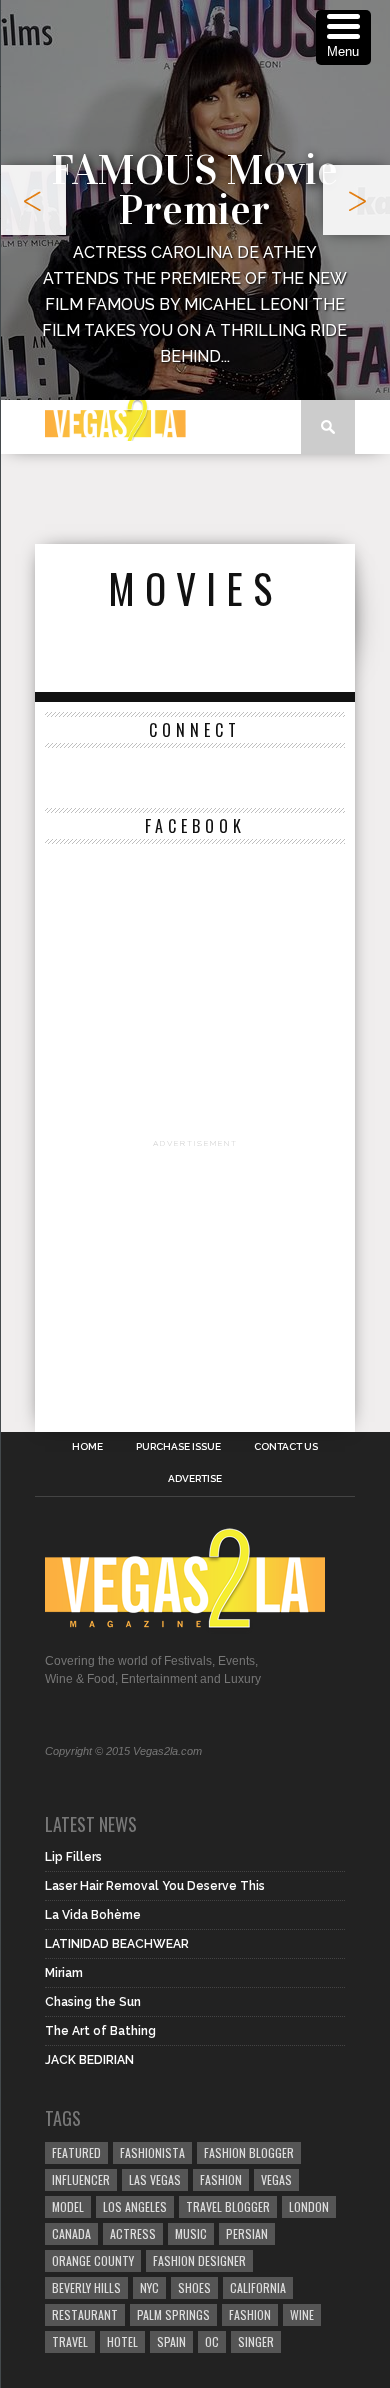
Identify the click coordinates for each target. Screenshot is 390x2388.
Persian (247, 2233)
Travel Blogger (228, 2206)
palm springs (173, 2314)
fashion (250, 2314)
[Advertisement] (212, 499)
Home (87, 1447)
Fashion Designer (199, 2260)
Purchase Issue (178, 1447)
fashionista (152, 2152)
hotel (122, 2341)
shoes (194, 2287)
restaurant (85, 2314)
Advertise (195, 1479)
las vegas (155, 2179)
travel (70, 2341)
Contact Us (286, 1447)
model (68, 2206)
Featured (76, 2152)
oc (212, 2341)
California (258, 2287)
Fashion (221, 2179)
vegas (276, 2179)
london (309, 2206)
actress (133, 2233)
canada (71, 2233)
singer (256, 2341)
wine (302, 2314)
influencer (81, 2179)
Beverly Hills (86, 2287)
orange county (93, 2260)
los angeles (135, 2206)
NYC (149, 2287)
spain (171, 2341)
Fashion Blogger (249, 2152)
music (191, 2233)
